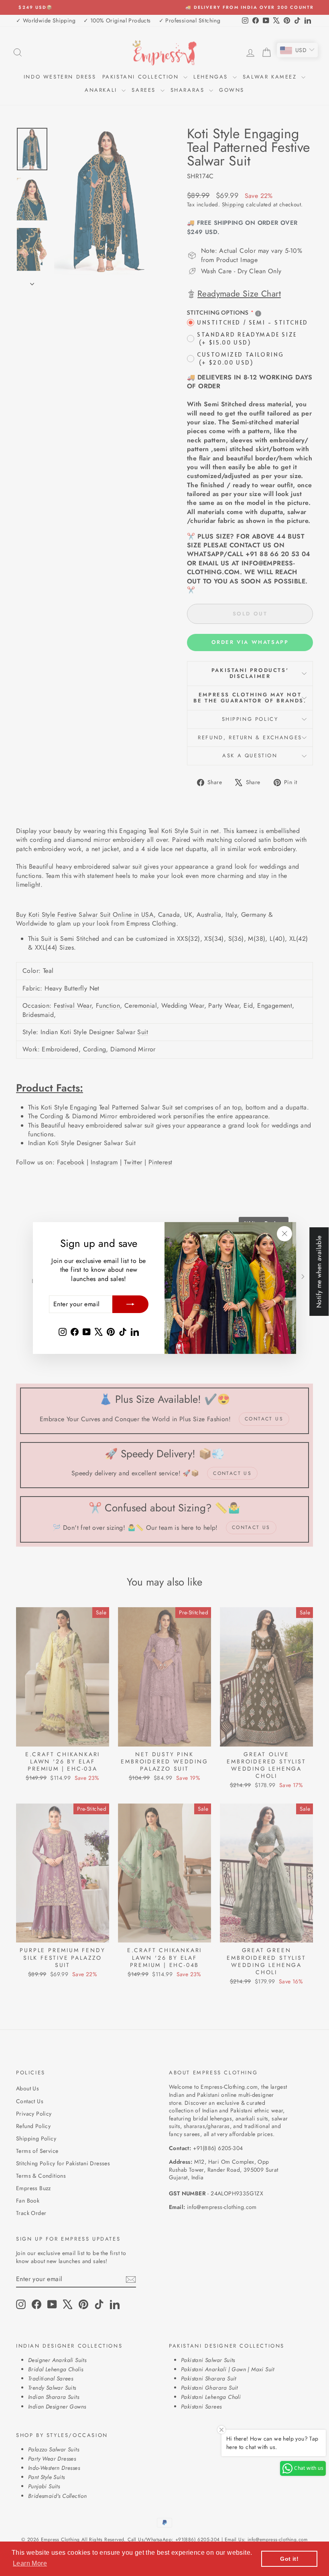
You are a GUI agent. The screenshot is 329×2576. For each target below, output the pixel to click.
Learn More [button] (30, 2563)
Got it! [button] (289, 2559)
